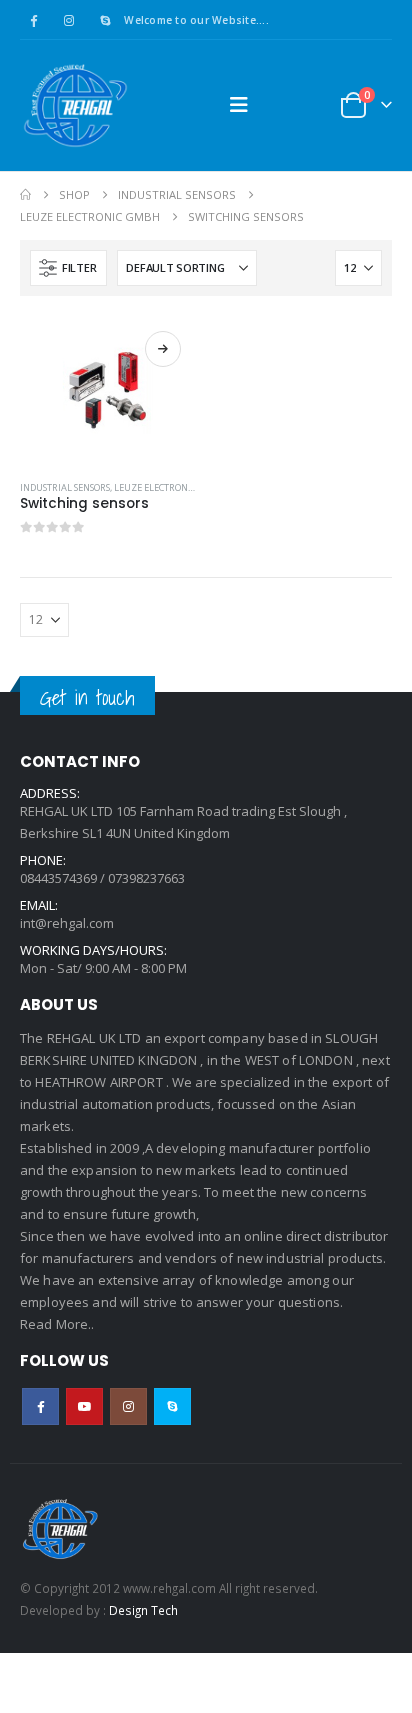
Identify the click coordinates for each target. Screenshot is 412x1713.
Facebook (40, 1406)
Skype (172, 1406)
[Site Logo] (75, 105)
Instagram (128, 1406)
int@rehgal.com (67, 923)
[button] (239, 105)
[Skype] (105, 20)
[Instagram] (69, 20)
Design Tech (143, 1610)
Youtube (84, 1406)
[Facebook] (33, 20)
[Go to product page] (108, 390)
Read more (163, 349)
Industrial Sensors (65, 487)
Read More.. (57, 1324)
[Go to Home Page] (25, 195)
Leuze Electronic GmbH (170, 487)
